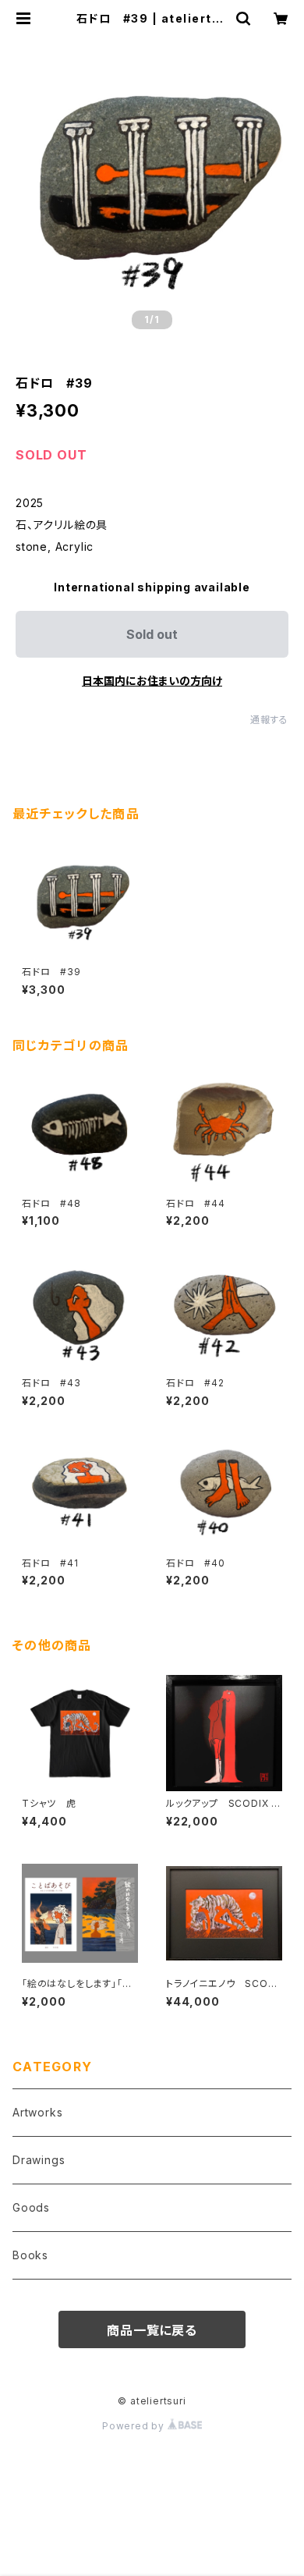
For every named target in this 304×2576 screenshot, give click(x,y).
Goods (31, 2207)
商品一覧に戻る (152, 2330)
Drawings (39, 2160)
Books (30, 2255)
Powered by (135, 2426)
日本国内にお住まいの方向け (152, 681)
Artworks (37, 2112)
